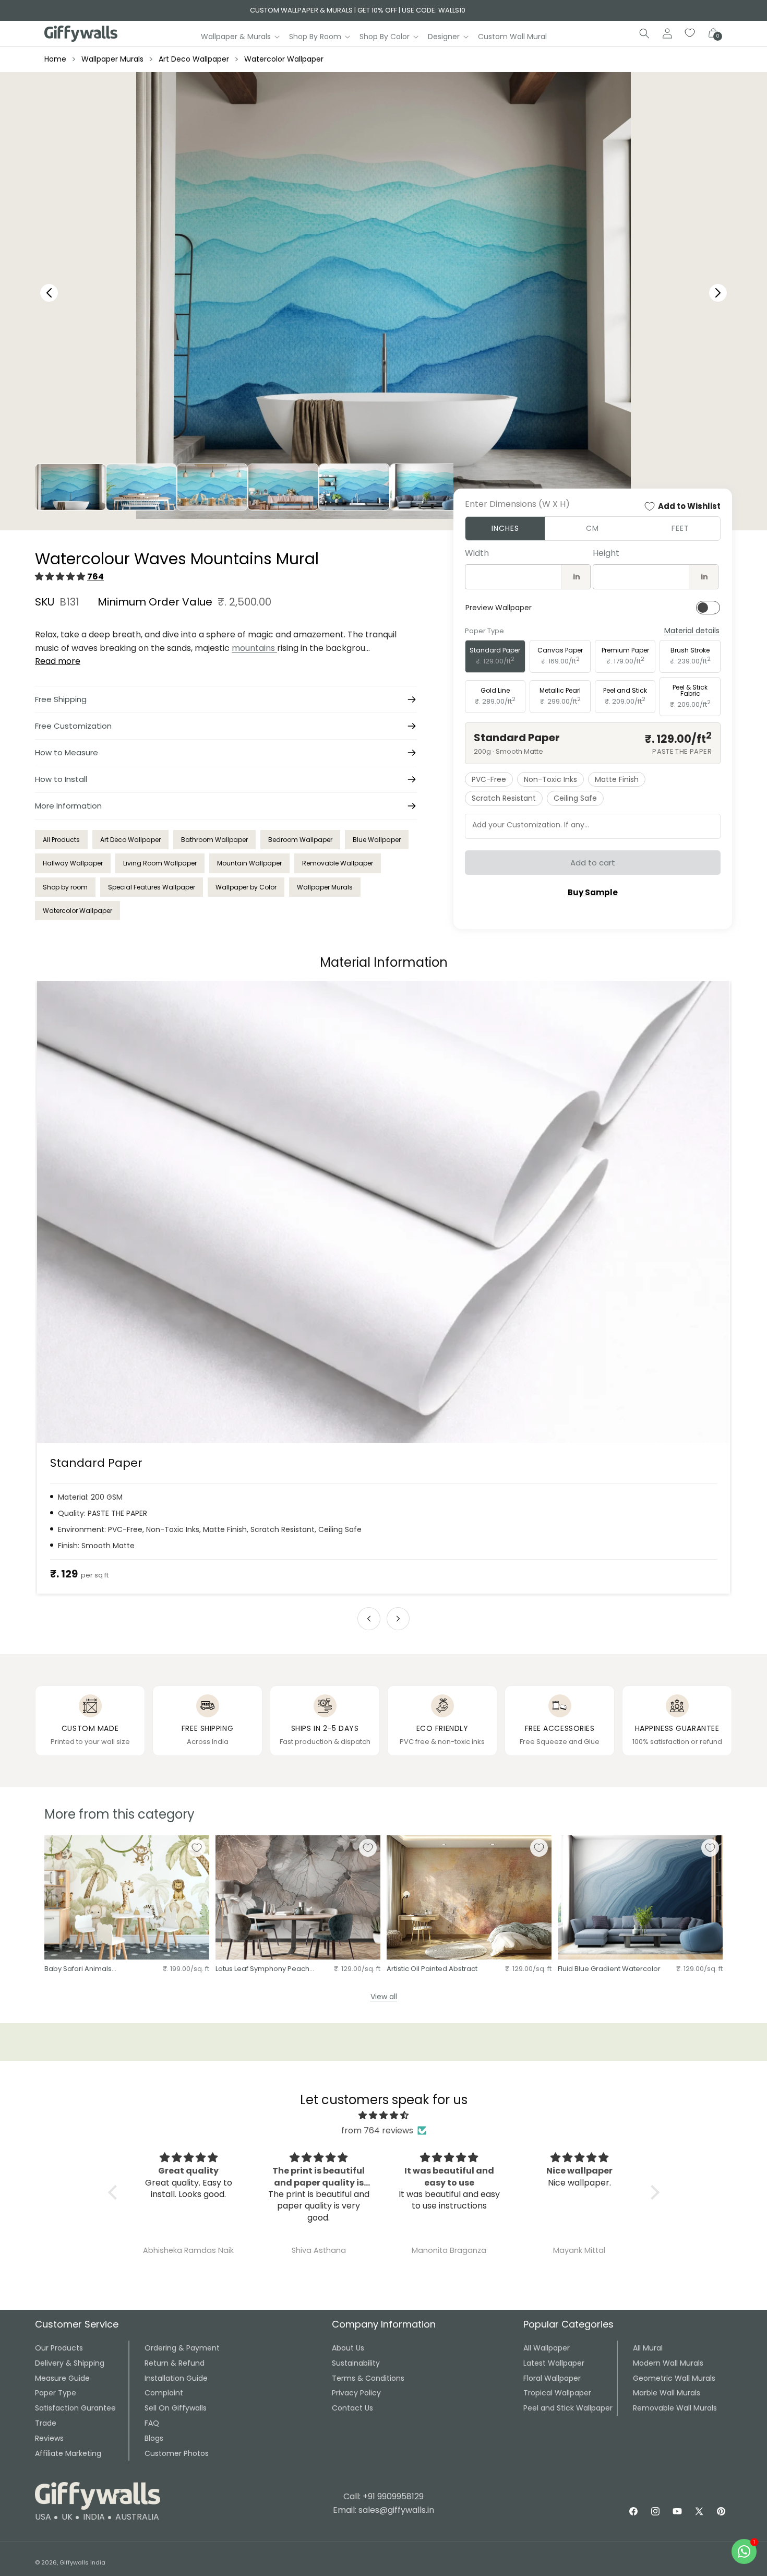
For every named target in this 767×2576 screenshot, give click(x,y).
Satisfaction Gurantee (75, 2408)
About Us (348, 2348)
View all (384, 1997)
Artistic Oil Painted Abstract (432, 1969)
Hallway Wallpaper (73, 863)
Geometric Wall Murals (674, 2378)
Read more (58, 661)
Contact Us (352, 2408)
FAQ (152, 2423)
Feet (680, 528)
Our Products (59, 2348)
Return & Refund (175, 2363)
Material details (692, 631)
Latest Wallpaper (554, 2363)
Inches (505, 528)
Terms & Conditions (368, 2378)
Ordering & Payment (182, 2348)
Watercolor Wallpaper (284, 59)
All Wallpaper (547, 2348)
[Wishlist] (690, 33)
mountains (254, 648)
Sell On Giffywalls (176, 2408)
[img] (384, 2116)
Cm (592, 528)
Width (477, 553)
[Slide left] (369, 1619)
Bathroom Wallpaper (214, 840)
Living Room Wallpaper (160, 863)
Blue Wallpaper (377, 840)
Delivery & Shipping (70, 2363)
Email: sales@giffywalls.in (383, 2510)
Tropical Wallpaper (557, 2393)
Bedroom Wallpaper (300, 840)
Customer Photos (177, 2453)
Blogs (154, 2438)
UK (67, 2517)
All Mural (648, 2348)
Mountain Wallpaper (249, 863)
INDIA (94, 2517)
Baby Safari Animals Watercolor (78, 1969)
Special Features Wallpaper (152, 887)
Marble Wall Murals (667, 2393)
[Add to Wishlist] (197, 1848)
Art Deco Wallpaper (194, 59)
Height (606, 553)
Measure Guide (62, 2378)
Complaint (164, 2393)
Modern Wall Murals (668, 2363)
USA (43, 2517)
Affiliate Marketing (68, 2453)
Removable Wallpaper (338, 863)
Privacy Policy (356, 2393)
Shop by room (65, 887)
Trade (46, 2423)
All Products (61, 840)
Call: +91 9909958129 (383, 2496)
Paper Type (56, 2393)
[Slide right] (398, 1619)
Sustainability (356, 2363)
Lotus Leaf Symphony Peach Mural (262, 1969)
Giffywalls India (82, 2562)
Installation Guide (176, 2378)
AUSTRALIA (137, 2517)
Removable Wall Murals (675, 2408)
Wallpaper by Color (246, 887)
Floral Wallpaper (552, 2378)
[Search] (644, 33)
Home (55, 59)
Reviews (49, 2438)
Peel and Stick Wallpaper (568, 2408)
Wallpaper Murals (112, 59)
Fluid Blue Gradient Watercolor (609, 1969)
